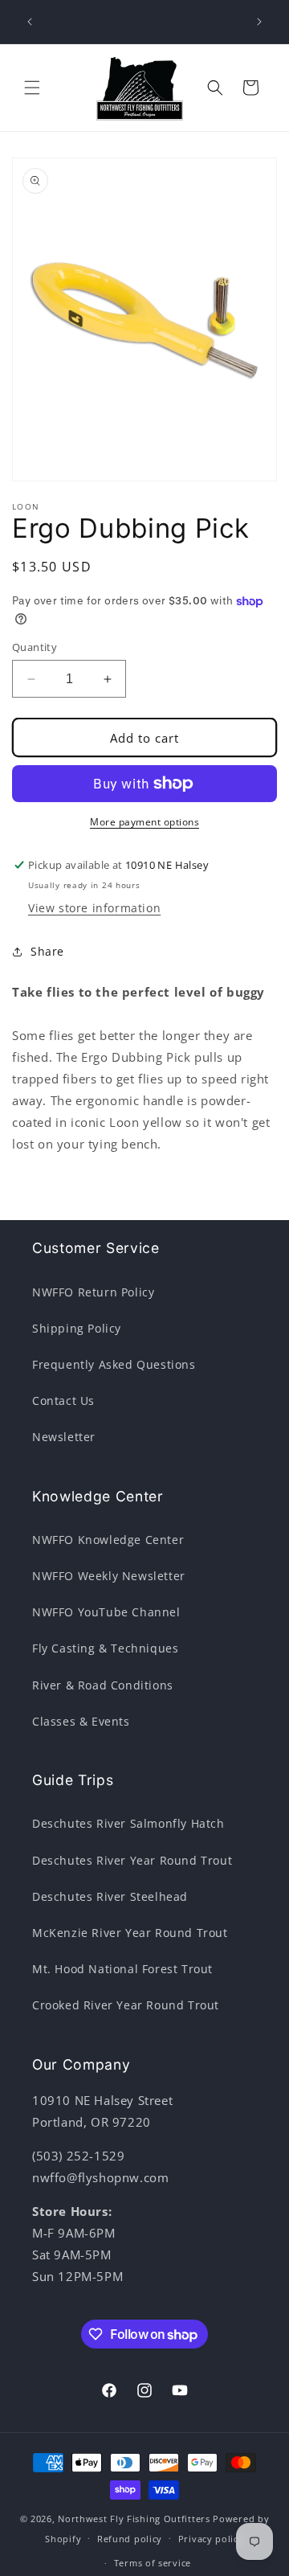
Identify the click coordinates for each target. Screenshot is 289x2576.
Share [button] (47, 951)
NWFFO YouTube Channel (106, 1612)
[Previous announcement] (30, 22)
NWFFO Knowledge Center (108, 1540)
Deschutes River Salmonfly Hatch (128, 1823)
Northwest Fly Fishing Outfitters (134, 2519)
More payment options (144, 822)
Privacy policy (211, 2539)
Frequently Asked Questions (114, 1364)
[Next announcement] (259, 22)
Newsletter (64, 1437)
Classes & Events (81, 1721)
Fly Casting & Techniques (105, 1648)
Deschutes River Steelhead (110, 1896)
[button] (32, 88)
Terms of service (153, 2563)
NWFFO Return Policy (93, 1292)
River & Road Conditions (103, 1685)
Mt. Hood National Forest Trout (122, 1969)
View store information (94, 908)
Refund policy (130, 2539)
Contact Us (63, 1401)
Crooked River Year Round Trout (126, 2005)
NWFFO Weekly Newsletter (109, 1576)
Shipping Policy (77, 1328)
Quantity (35, 647)
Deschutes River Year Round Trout (132, 1860)
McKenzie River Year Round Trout (130, 1933)
